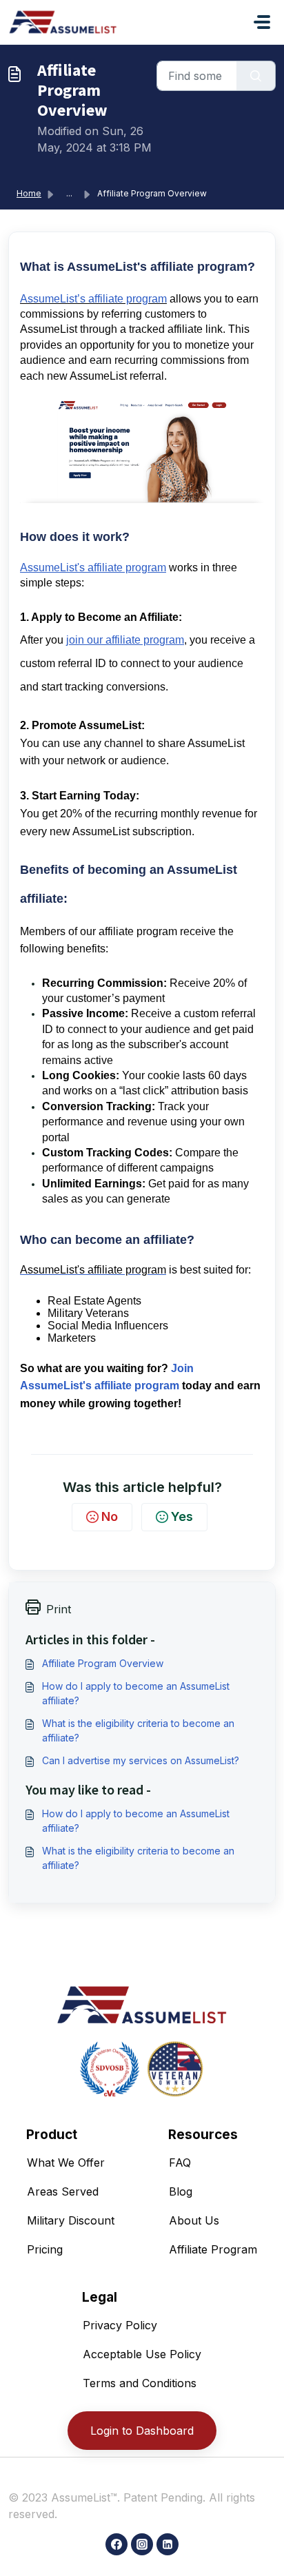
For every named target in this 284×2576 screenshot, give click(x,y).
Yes (182, 1516)
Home (29, 193)
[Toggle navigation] (262, 22)
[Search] (256, 76)
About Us (194, 2220)
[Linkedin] (168, 2544)
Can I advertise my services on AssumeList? (141, 1760)
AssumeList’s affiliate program (93, 299)
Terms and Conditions (140, 2383)
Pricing (45, 2249)
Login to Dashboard (142, 2431)
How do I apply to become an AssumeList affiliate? (136, 1693)
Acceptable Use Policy (142, 2354)
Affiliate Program (213, 2249)
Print (59, 1609)
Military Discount (71, 2220)
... (69, 193)
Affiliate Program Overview (103, 1663)
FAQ (180, 2163)
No (110, 1516)
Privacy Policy (120, 2325)
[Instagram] (142, 2544)
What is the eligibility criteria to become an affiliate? (138, 1730)
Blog (181, 2191)
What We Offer (66, 2163)
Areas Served (63, 2191)
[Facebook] (116, 2544)
